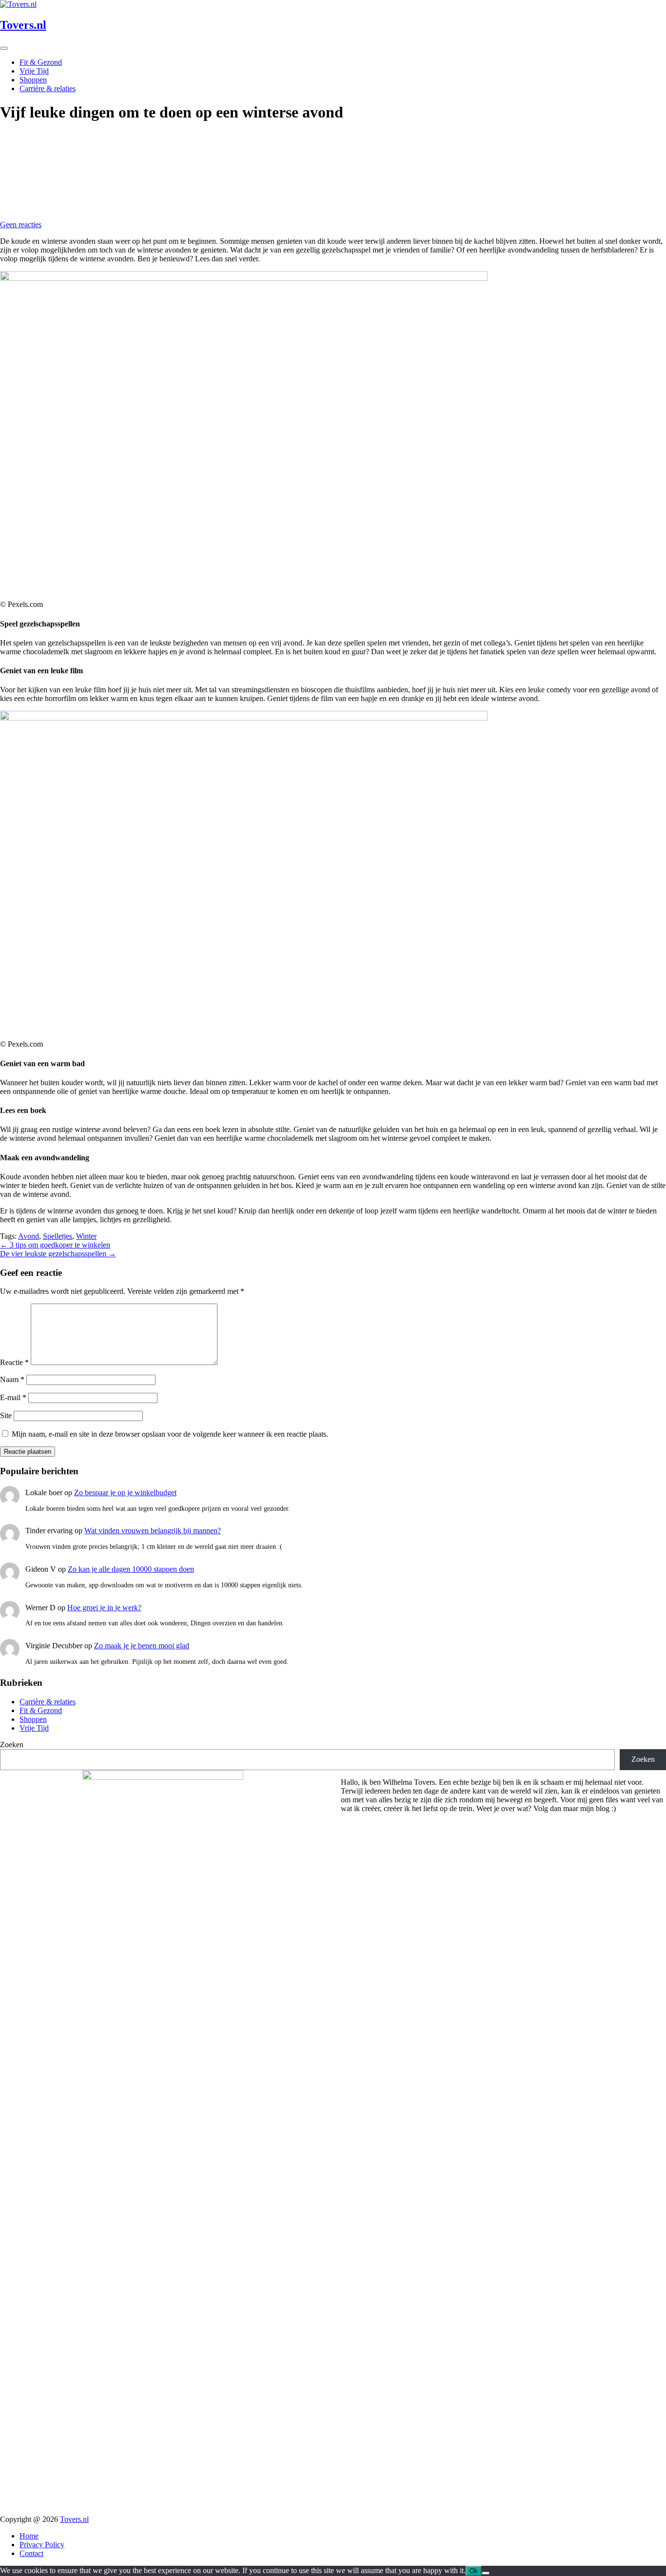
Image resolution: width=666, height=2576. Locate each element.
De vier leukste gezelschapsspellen (58, 1254)
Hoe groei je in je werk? (104, 1608)
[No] (486, 2573)
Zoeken (12, 1745)
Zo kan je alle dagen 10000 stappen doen (131, 1569)
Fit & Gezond (41, 62)
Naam (12, 1379)
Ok (474, 2571)
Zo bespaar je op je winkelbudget (125, 1493)
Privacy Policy (42, 2545)
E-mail (13, 1397)
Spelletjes (58, 1236)
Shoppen (33, 80)
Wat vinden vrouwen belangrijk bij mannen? (153, 1531)
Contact (31, 2553)
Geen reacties (21, 224)
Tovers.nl (74, 2519)
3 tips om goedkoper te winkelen (55, 1245)
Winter (86, 1236)
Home (29, 2536)
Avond (29, 1236)
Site (6, 1415)
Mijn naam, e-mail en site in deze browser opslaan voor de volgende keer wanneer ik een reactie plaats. (170, 1434)
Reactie (14, 1362)
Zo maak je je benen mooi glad (142, 1646)
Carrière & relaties (48, 88)
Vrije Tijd (34, 71)
